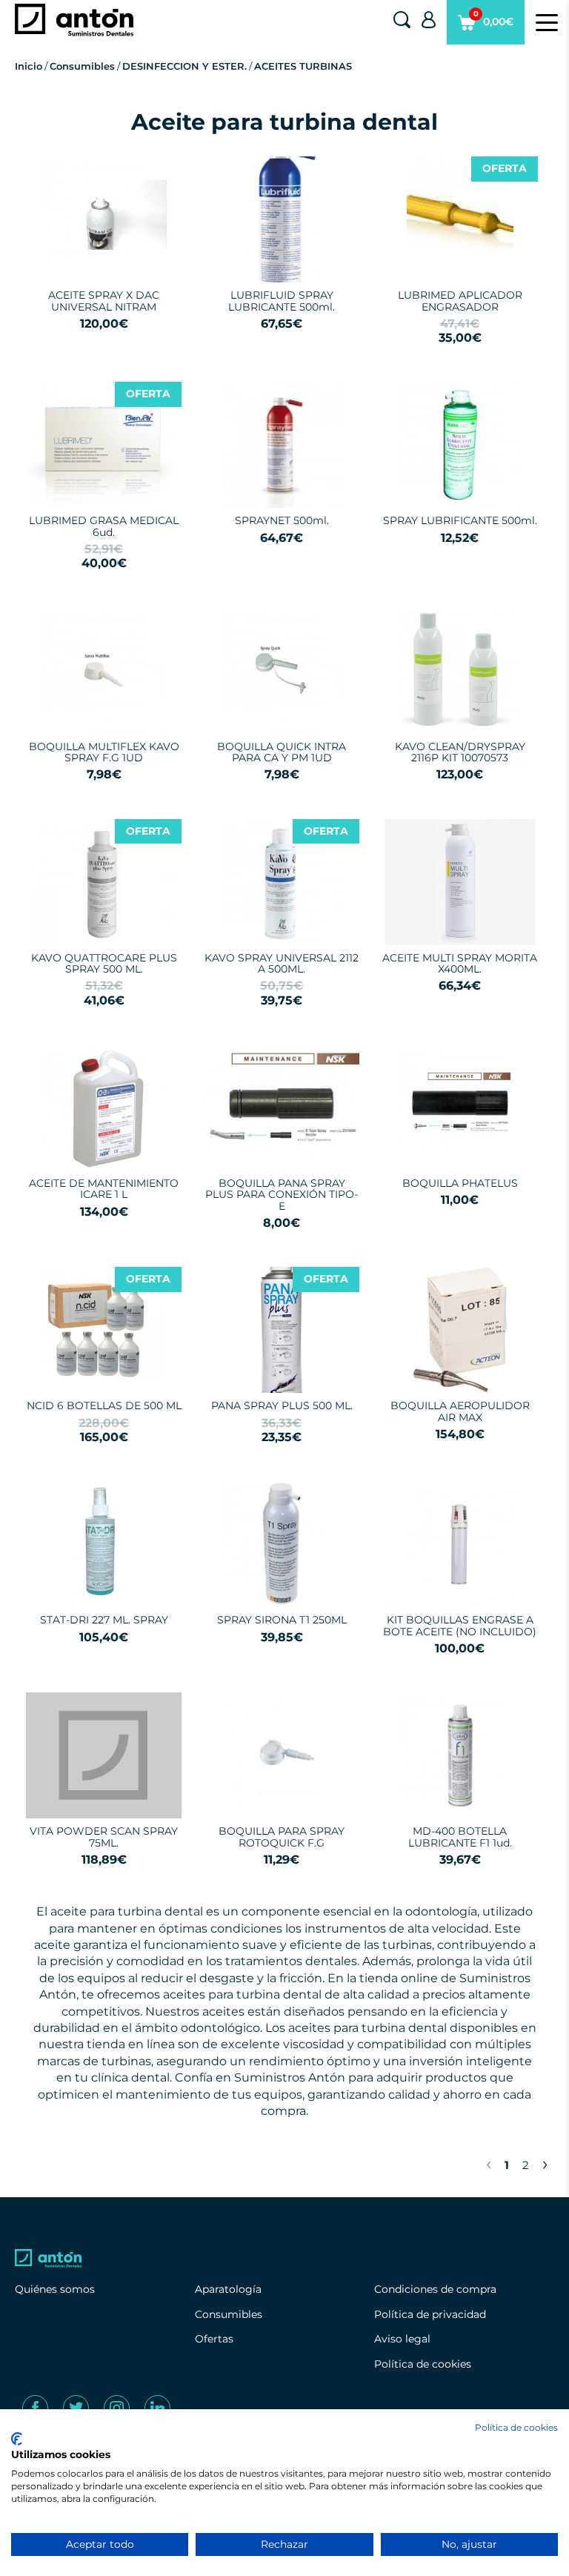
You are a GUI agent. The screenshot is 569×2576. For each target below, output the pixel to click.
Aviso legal (402, 2339)
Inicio (29, 66)
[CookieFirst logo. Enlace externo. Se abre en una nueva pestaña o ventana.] (17, 2439)
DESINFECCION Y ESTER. (184, 66)
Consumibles (82, 66)
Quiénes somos (55, 2289)
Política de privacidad (430, 2314)
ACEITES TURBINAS (303, 66)
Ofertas (214, 2339)
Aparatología (228, 2289)
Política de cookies (423, 2364)
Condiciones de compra (435, 2289)
